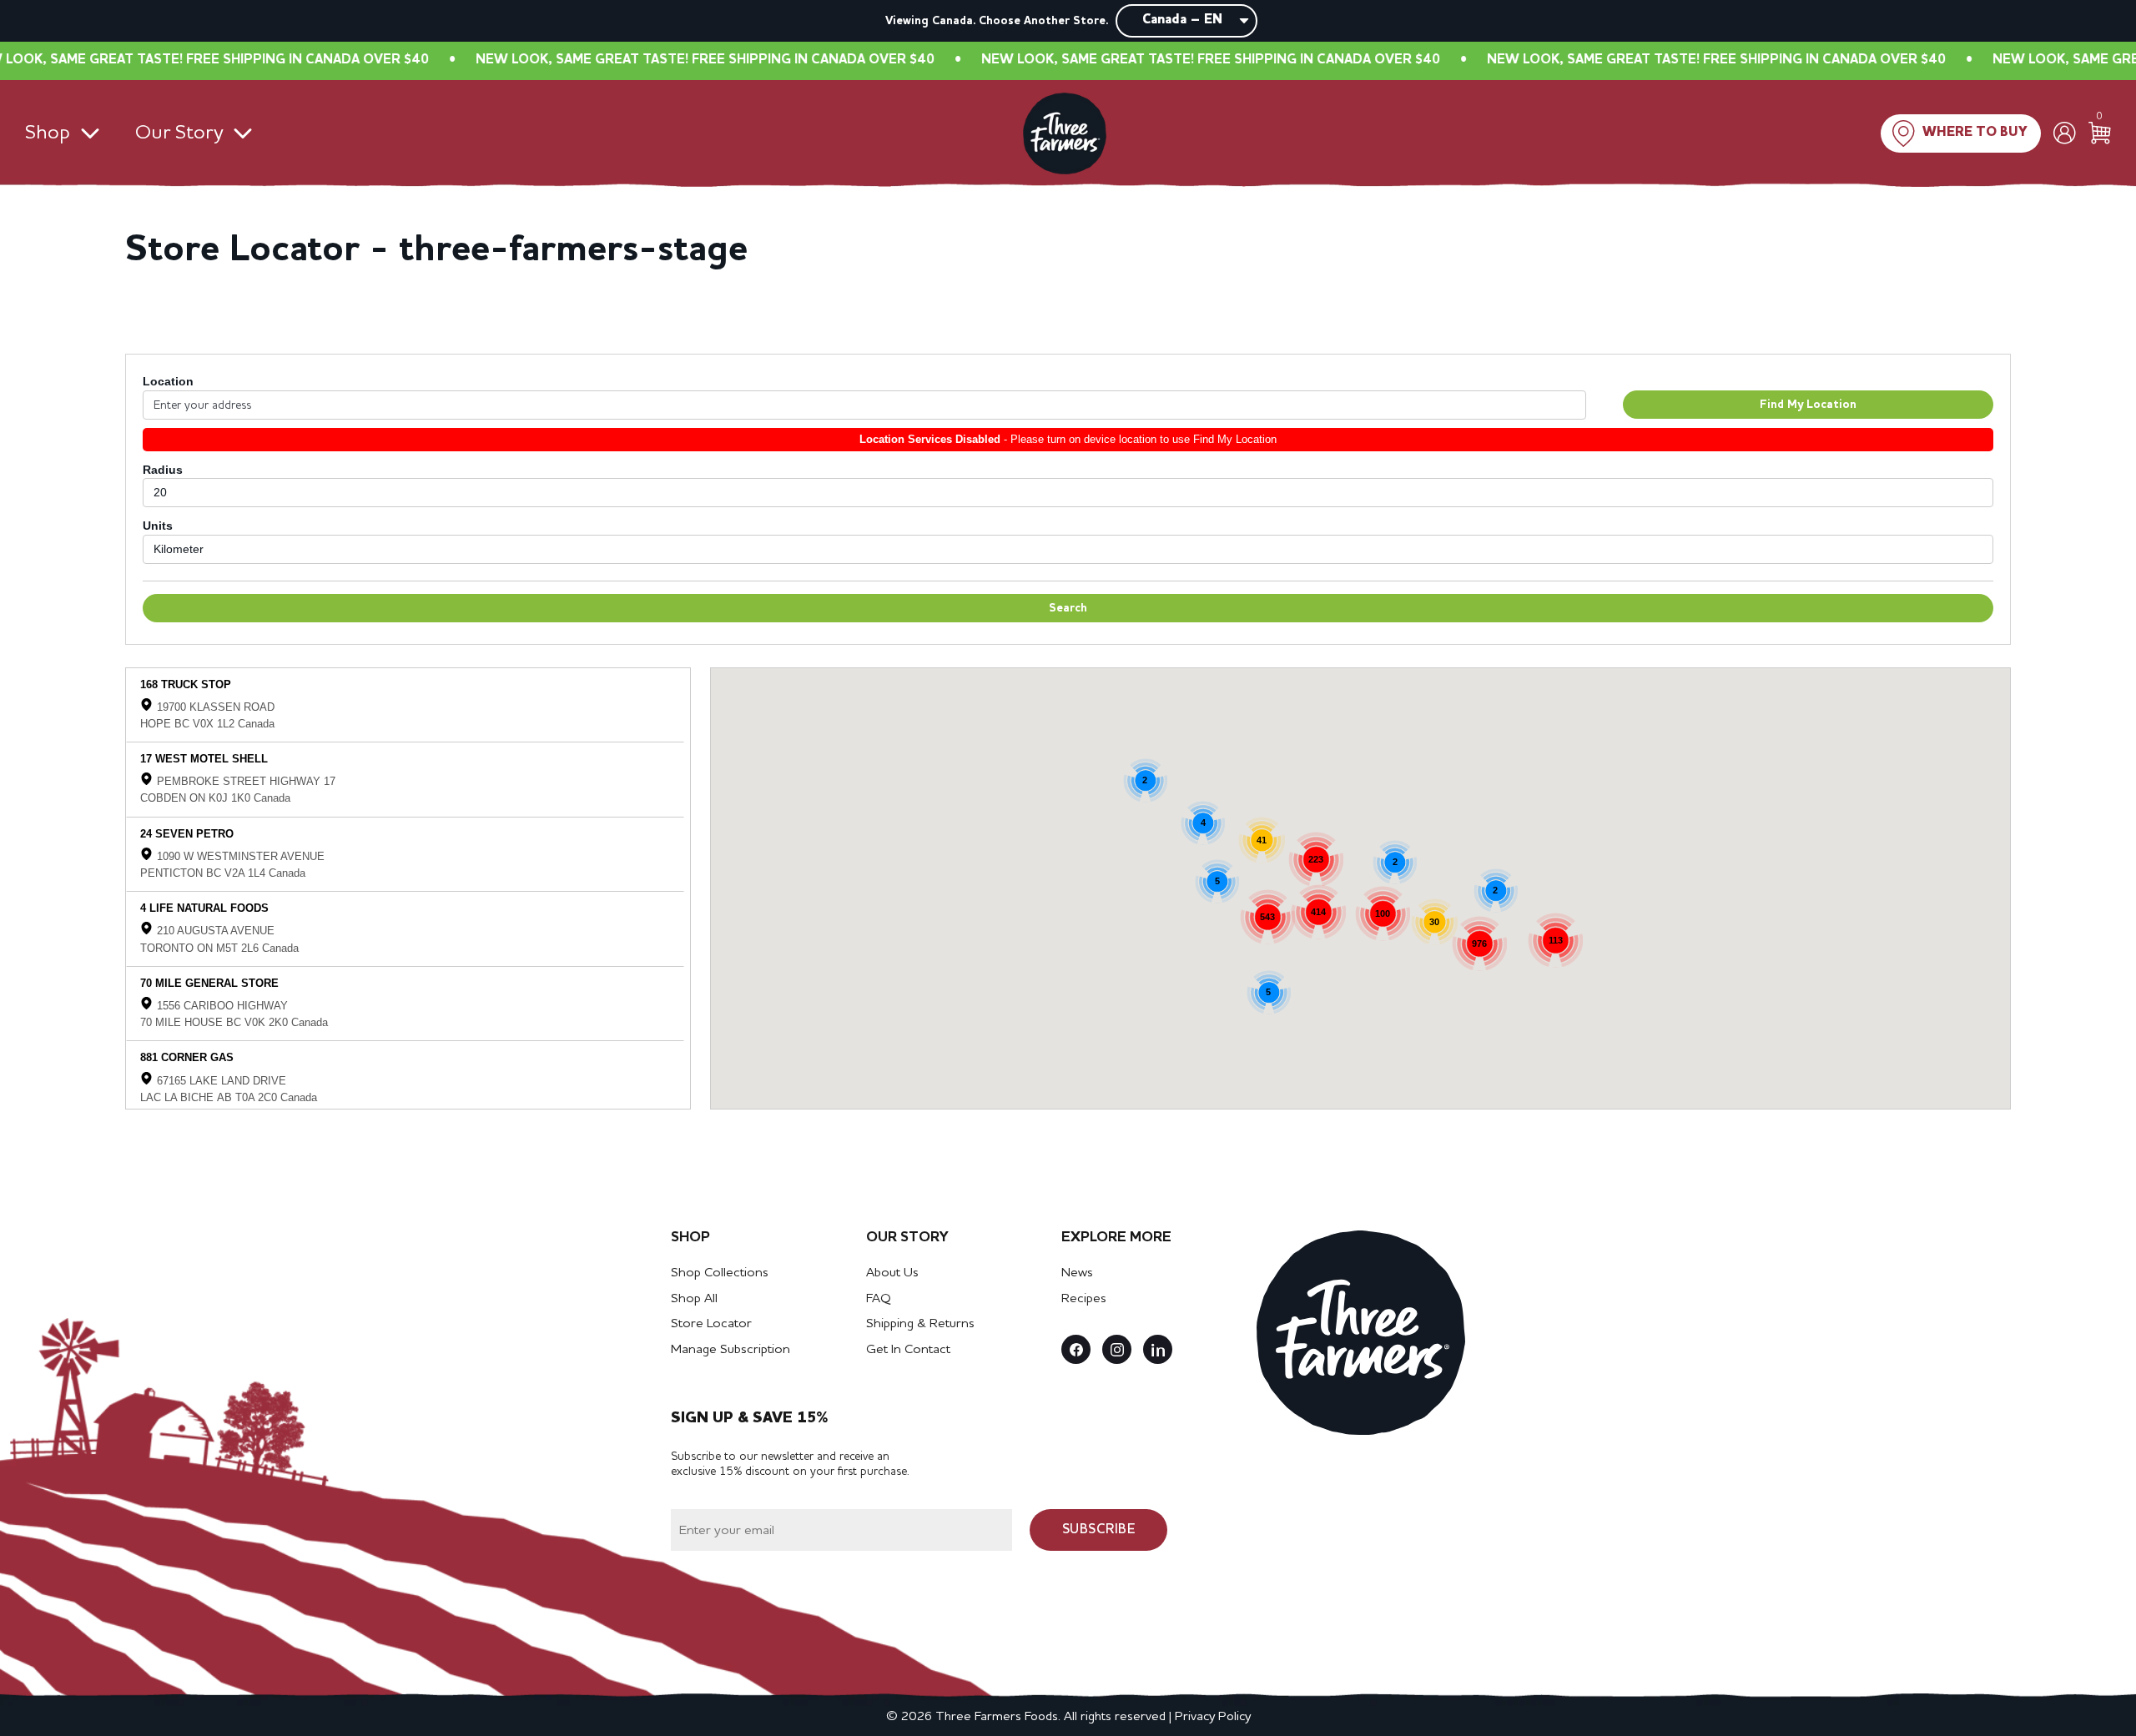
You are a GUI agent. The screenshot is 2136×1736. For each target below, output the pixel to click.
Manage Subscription (730, 1350)
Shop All (694, 1299)
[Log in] (2065, 133)
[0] (2100, 133)
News (1077, 1273)
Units (158, 526)
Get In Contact (908, 1350)
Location (168, 381)
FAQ (879, 1299)
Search (1068, 608)
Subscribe (1099, 1530)
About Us (892, 1273)
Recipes (1084, 1299)
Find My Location (1808, 405)
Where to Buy (1975, 133)
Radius (163, 470)
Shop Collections (720, 1273)
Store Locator (711, 1324)
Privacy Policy (1213, 1717)
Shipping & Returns (920, 1324)
